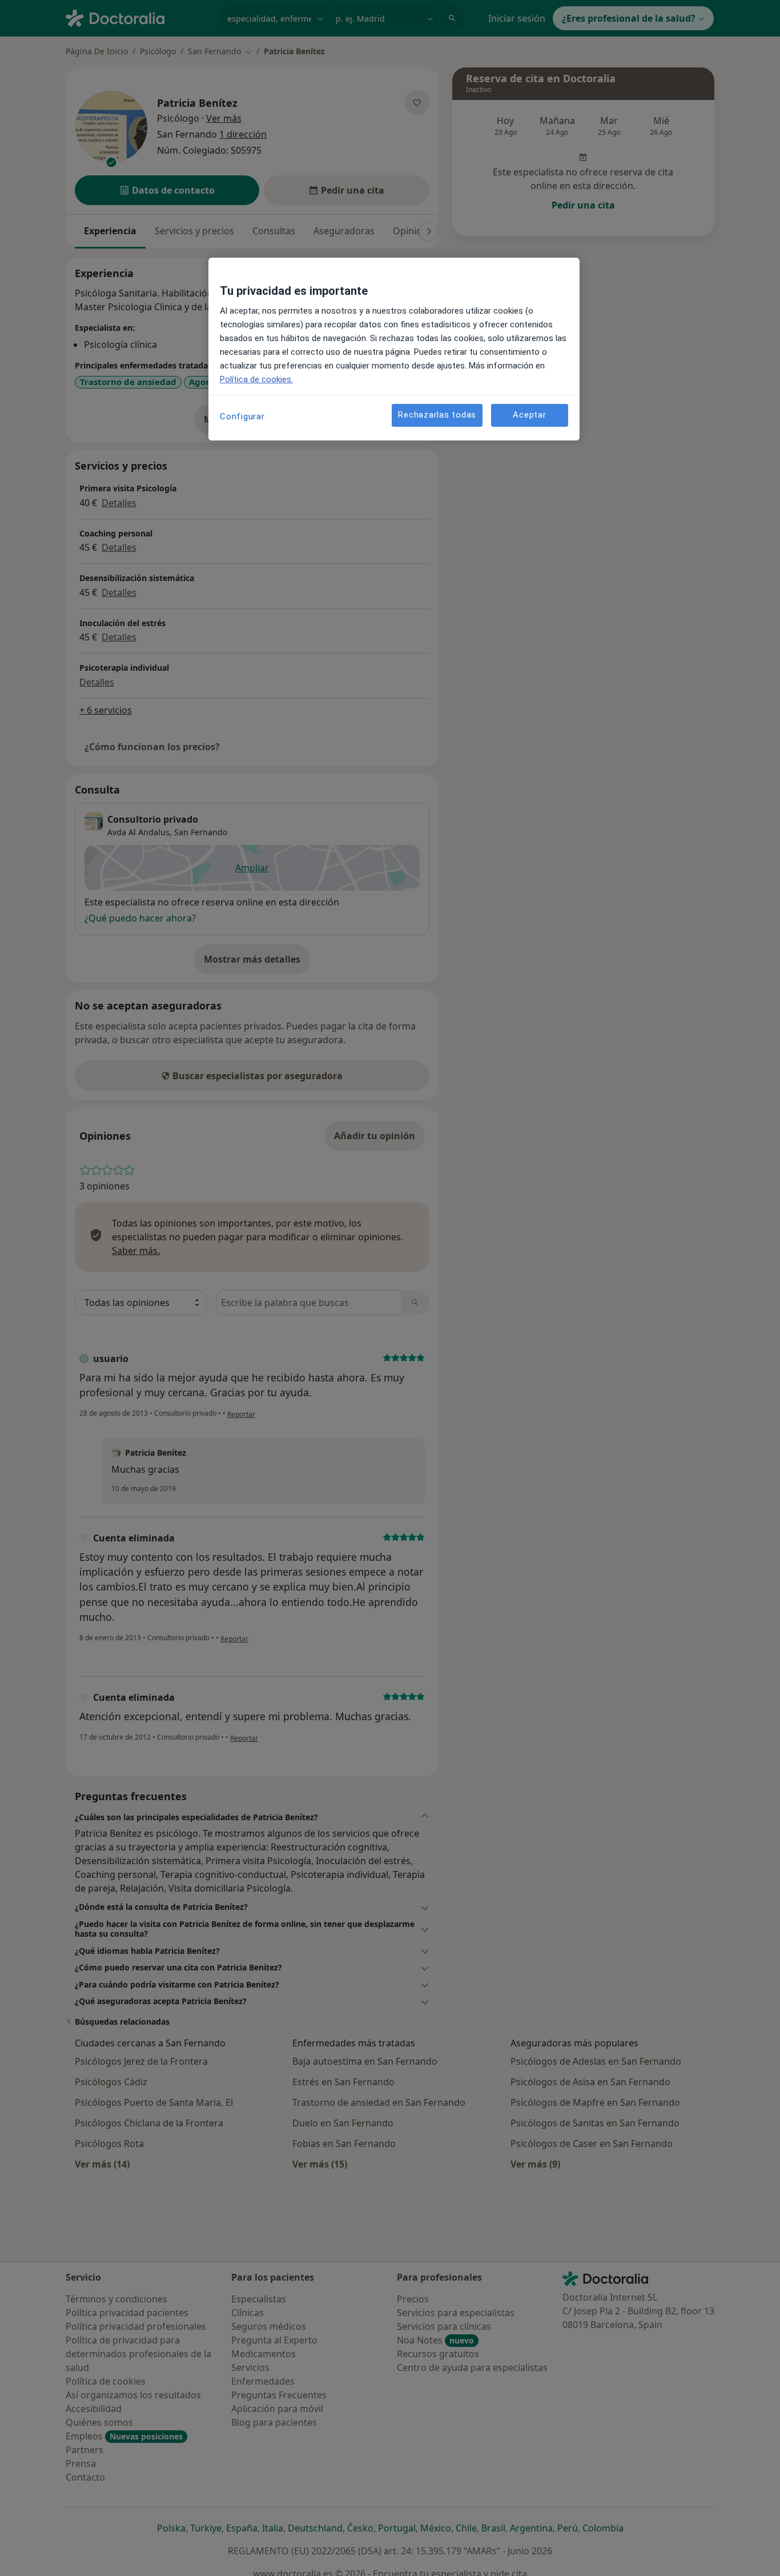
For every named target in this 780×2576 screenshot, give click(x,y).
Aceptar (529, 415)
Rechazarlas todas (437, 415)
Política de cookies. (256, 379)
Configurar (242, 416)
